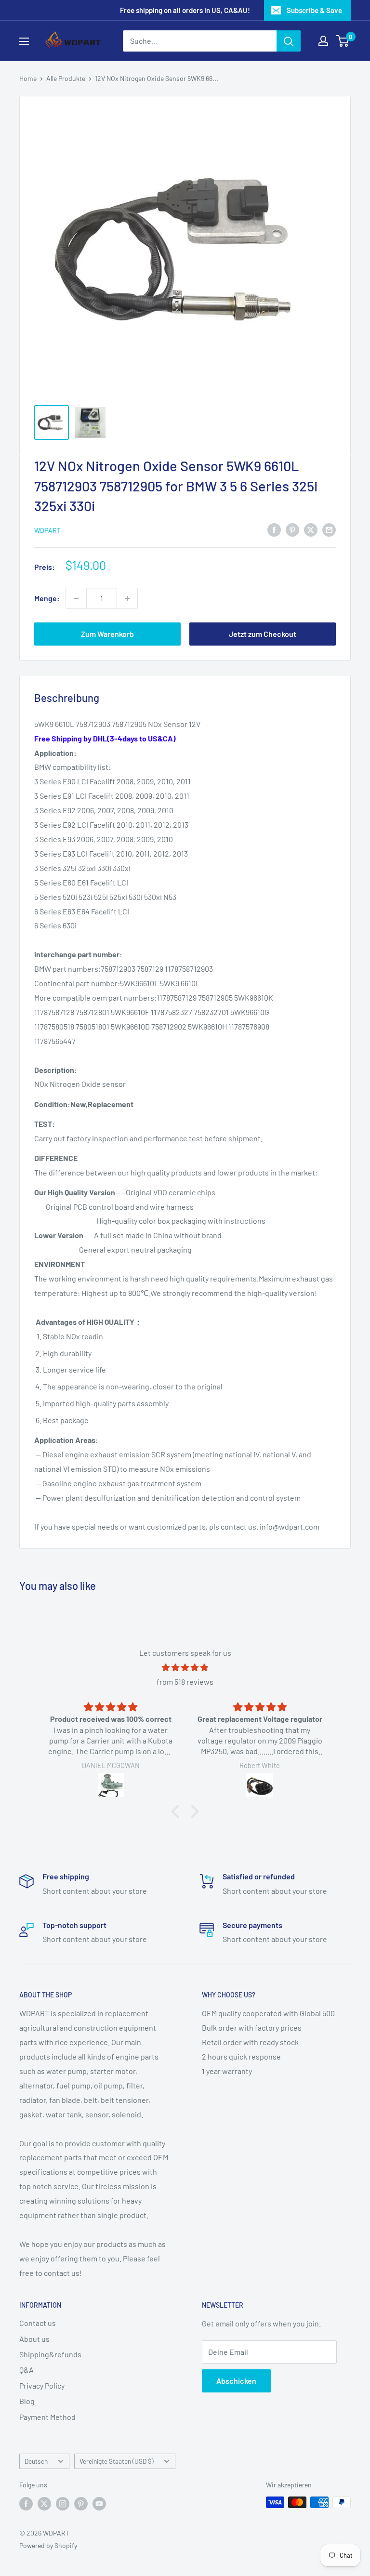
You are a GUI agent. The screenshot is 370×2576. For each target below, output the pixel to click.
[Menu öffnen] (24, 41)
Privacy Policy (42, 2385)
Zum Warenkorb (107, 634)
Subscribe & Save (314, 10)
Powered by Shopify (48, 2545)
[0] (343, 41)
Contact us (38, 2323)
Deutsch (36, 2461)
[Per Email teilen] (329, 529)
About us (34, 2339)
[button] (178, 1811)
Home (28, 78)
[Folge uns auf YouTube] (99, 2503)
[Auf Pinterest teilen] (292, 529)
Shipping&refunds (50, 2354)
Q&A (26, 2370)
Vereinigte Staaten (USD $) (117, 2461)
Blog (27, 2401)
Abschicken (236, 2381)
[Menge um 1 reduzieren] (76, 598)
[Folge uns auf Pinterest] (81, 2503)
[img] (185, 1668)
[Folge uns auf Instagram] (63, 2503)
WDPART (47, 530)
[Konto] (323, 41)
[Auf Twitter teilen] (311, 529)
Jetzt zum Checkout (263, 634)
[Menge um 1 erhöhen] (127, 598)
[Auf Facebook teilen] (274, 529)
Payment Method (47, 2417)
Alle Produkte (66, 78)
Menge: (47, 598)
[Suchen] (289, 41)
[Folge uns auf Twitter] (44, 2503)
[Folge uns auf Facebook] (26, 2503)
